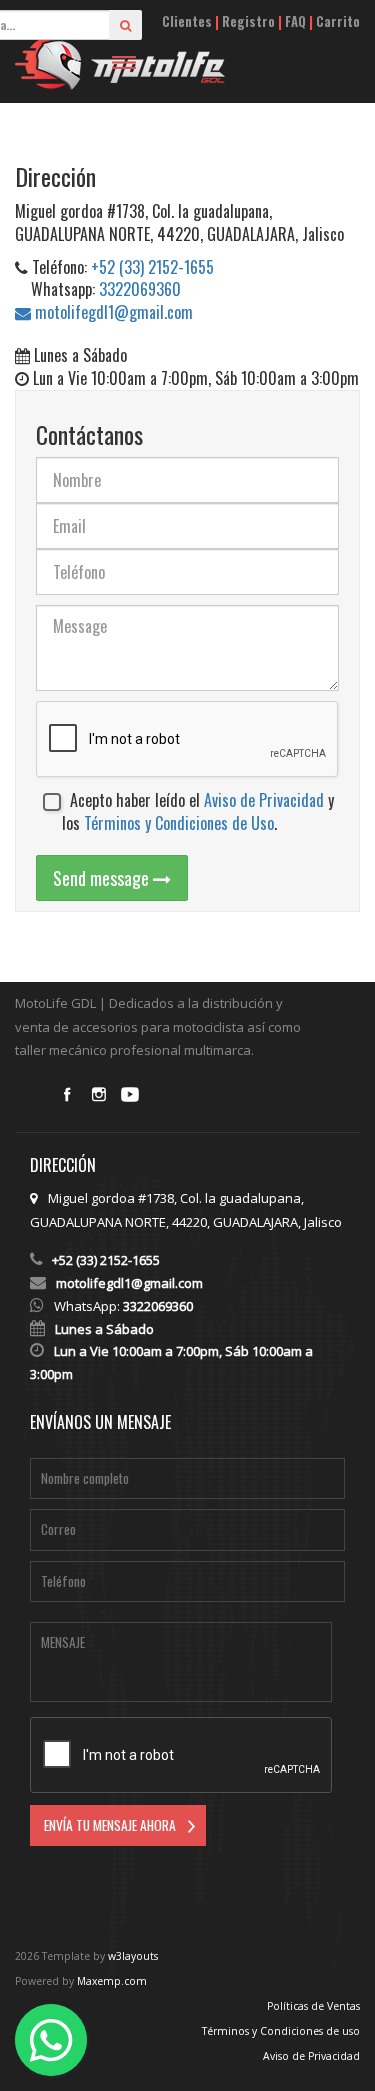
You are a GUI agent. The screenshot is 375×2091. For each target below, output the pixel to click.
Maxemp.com (112, 1981)
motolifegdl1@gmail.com (112, 312)
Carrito (338, 21)
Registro (248, 21)
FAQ (295, 21)
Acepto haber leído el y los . (198, 812)
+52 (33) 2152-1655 (152, 267)
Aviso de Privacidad (264, 800)
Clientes (187, 21)
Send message (103, 878)
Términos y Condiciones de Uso (179, 823)
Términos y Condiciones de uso (281, 2031)
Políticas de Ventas (313, 2006)
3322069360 (140, 289)
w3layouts (133, 1956)
